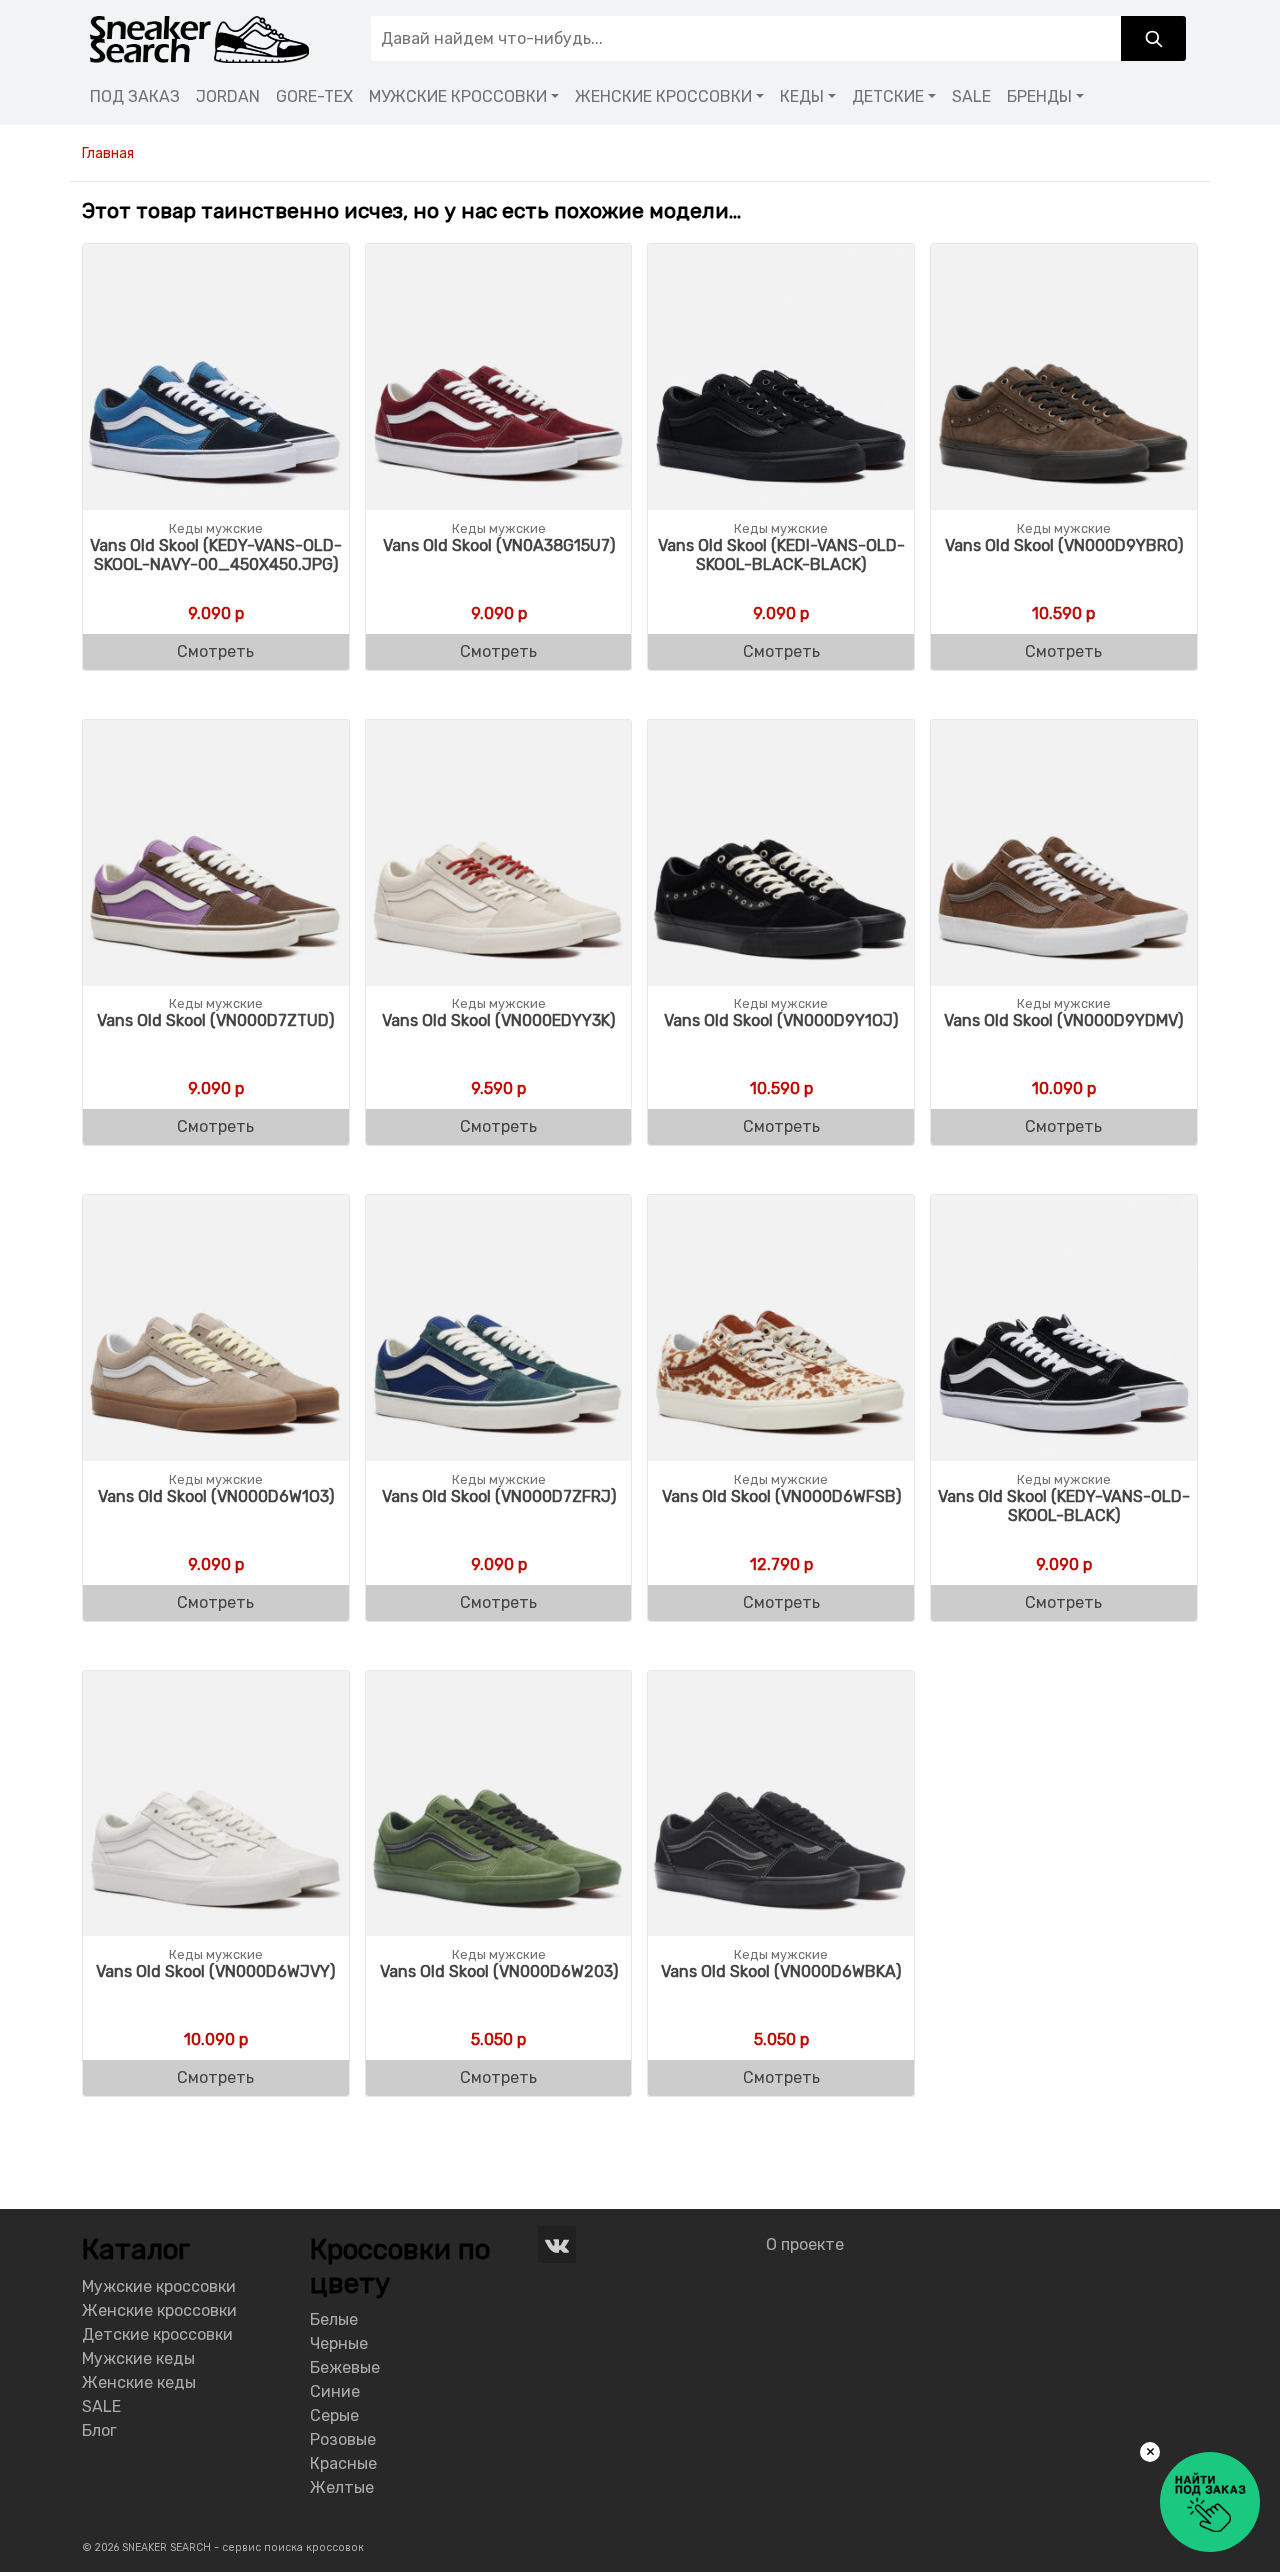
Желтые (342, 2487)
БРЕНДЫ (1039, 96)
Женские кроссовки (159, 2310)
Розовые (343, 2439)
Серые (334, 2415)
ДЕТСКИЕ (888, 96)
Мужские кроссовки (159, 2286)
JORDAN (228, 96)
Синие (335, 2391)
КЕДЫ (802, 96)
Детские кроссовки (157, 2334)
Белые (334, 2319)
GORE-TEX (314, 96)
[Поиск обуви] (1153, 38)
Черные (339, 2343)
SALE (971, 96)
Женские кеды (139, 2382)
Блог (99, 2430)
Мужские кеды (138, 2358)
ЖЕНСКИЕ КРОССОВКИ (663, 96)
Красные (343, 2463)
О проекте (805, 2244)
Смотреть (215, 651)
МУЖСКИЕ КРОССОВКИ (458, 96)
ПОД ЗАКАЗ (135, 96)
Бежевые (345, 2367)
